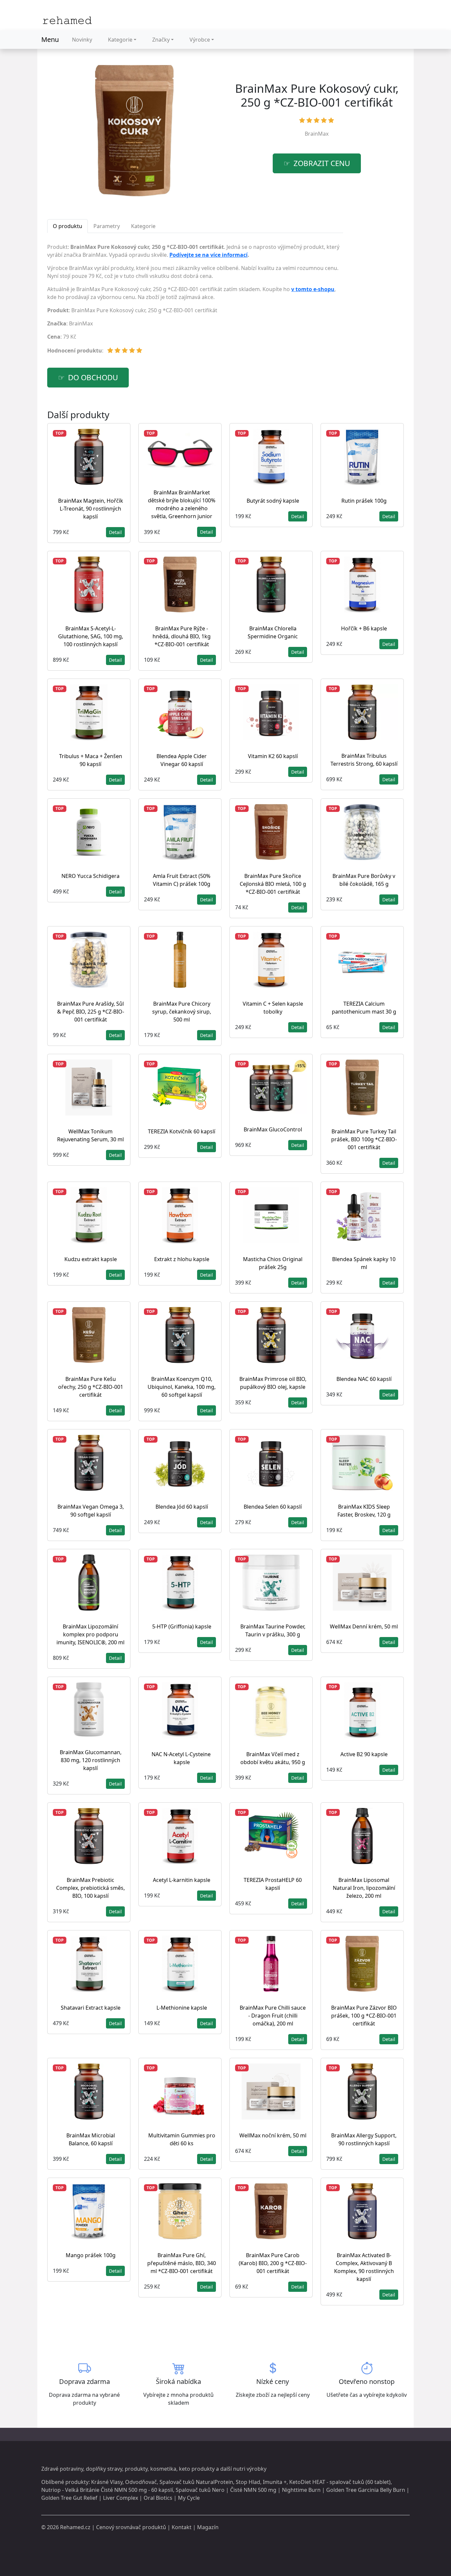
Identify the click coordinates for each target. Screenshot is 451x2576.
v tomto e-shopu (313, 289)
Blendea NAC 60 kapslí (364, 1379)
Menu (50, 39)
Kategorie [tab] (143, 226)
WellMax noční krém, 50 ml (273, 2135)
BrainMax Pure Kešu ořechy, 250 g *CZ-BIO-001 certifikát (91, 1387)
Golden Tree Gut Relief (69, 2498)
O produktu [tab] (68, 226)
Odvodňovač (141, 2482)
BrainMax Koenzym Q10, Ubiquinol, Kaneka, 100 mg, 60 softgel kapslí (182, 1387)
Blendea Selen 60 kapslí (273, 1507)
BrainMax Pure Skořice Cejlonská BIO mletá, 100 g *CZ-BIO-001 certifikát (273, 884)
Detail (115, 532)
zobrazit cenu (322, 163)
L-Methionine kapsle (182, 2008)
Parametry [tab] (107, 226)
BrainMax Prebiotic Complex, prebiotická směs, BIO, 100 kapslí (90, 1888)
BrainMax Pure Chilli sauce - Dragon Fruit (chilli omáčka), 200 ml (273, 2016)
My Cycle (189, 2498)
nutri (239, 2469)
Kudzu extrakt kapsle (91, 1259)
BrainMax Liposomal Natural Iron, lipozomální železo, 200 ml (364, 1888)
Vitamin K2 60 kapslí (273, 756)
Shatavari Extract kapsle (91, 2008)
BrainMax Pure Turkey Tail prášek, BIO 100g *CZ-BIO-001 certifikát (364, 1139)
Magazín (208, 2527)
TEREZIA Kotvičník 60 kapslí (182, 1131)
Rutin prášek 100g (364, 501)
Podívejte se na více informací (208, 255)
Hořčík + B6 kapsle (364, 628)
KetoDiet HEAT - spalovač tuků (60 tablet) (340, 2482)
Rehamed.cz (75, 2527)
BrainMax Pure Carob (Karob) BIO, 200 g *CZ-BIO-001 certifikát (273, 2263)
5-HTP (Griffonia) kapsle (182, 1626)
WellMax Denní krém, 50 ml (364, 1626)
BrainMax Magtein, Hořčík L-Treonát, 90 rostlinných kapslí (91, 509)
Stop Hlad (248, 2482)
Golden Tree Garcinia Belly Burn (366, 2490)
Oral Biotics (158, 2498)
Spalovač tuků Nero (200, 2490)
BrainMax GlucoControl (273, 1129)
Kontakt (182, 2527)
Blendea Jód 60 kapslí (182, 1507)
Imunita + (275, 2482)
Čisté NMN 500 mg (253, 2490)
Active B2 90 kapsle (364, 1754)
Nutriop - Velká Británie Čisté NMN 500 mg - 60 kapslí (107, 2490)
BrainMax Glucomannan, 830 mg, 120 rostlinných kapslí (91, 1760)
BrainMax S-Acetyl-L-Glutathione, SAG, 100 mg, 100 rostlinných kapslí (91, 636)
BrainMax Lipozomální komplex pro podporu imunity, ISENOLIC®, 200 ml (90, 1634)
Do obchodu (93, 377)
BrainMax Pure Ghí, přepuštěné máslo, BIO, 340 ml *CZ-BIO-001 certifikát (182, 2263)
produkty (136, 2469)
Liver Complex (121, 2498)
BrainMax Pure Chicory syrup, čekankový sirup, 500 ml (182, 1012)
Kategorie (120, 40)
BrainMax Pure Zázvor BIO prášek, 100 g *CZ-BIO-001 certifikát (364, 2016)
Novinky (82, 40)
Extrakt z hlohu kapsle (182, 1259)
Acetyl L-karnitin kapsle (182, 1880)
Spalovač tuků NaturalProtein (196, 2482)
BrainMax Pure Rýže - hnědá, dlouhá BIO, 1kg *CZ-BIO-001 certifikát (182, 636)
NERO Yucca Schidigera (90, 876)
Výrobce (200, 40)
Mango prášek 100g (91, 2255)
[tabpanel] (195, 301)
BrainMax (317, 134)
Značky (161, 40)
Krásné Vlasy (107, 2482)
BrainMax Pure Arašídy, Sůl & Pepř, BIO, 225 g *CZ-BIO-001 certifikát (91, 1012)
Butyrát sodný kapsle (273, 501)
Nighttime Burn (301, 2490)
